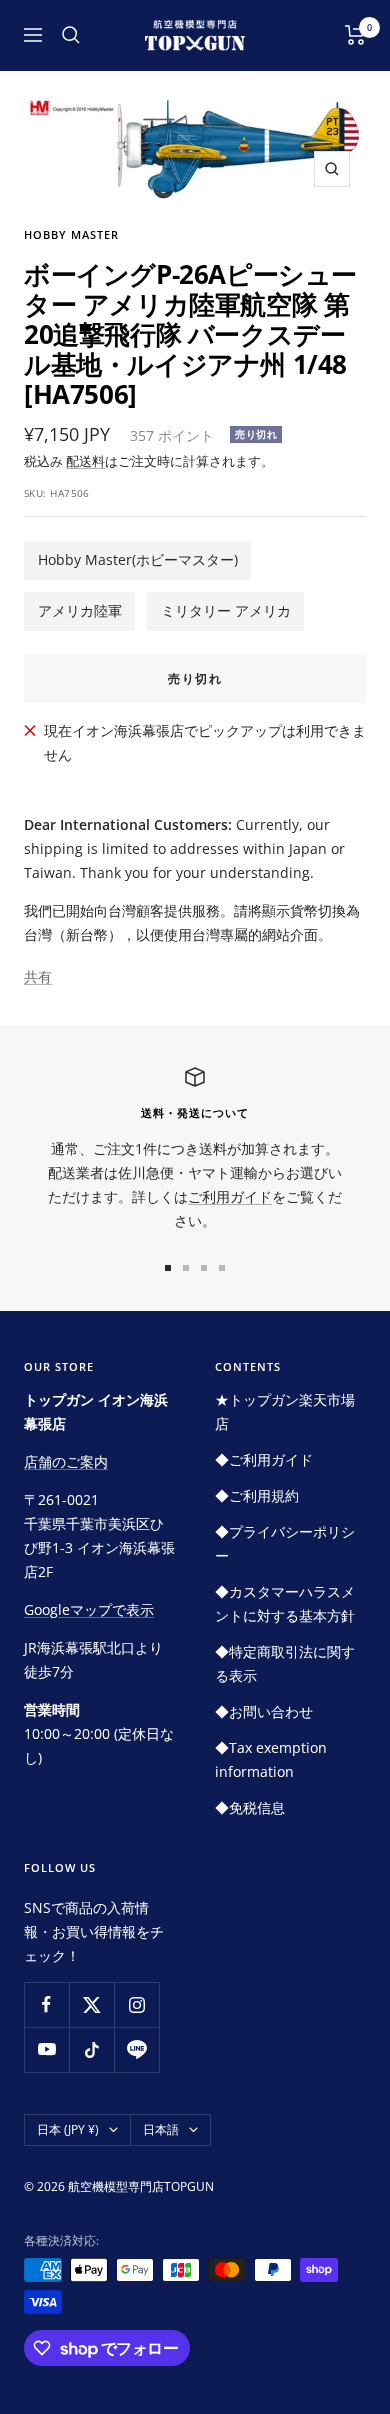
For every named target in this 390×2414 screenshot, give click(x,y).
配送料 (85, 461)
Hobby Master (71, 234)
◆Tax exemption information (271, 1759)
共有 (38, 976)
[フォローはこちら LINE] (136, 2049)
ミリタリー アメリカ (226, 610)
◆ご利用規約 (257, 1495)
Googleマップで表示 (89, 1609)
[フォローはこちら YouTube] (46, 2049)
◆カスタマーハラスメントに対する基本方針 (285, 1603)
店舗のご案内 (66, 1461)
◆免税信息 (250, 1807)
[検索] (71, 35)
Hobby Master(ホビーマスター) (138, 559)
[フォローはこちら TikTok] (91, 2049)
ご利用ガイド (230, 1196)
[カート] (355, 35)
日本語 (161, 2129)
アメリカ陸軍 (80, 610)
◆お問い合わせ (264, 1711)
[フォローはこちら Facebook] (46, 2004)
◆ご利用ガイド (264, 1459)
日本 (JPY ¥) (68, 2129)
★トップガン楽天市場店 (285, 1411)
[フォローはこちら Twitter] (91, 2004)
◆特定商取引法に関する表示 (285, 1663)
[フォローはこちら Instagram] (136, 2004)
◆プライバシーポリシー (285, 1543)
